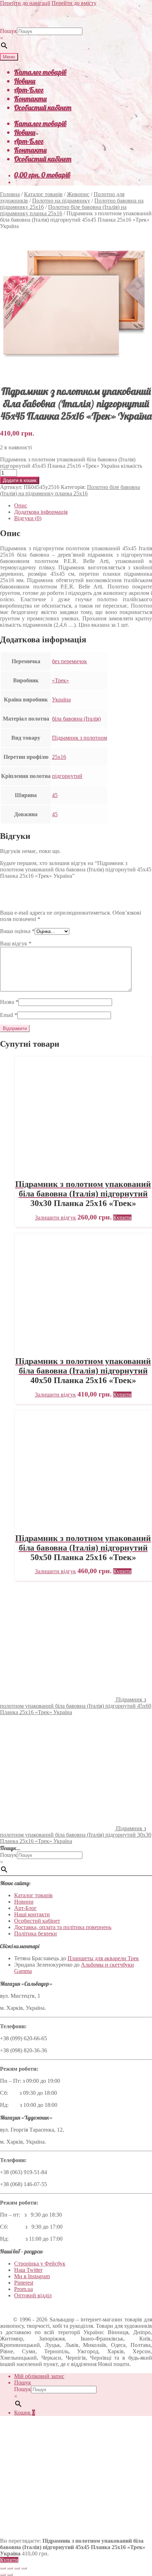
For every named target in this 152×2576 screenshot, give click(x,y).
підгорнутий (67, 776)
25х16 (59, 757)
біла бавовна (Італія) (76, 719)
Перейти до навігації (25, 3)
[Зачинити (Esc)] (24, 2568)
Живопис (78, 194)
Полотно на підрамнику (61, 201)
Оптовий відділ (33, 2295)
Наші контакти (32, 1914)
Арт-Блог (29, 90)
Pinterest (24, 2283)
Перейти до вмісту (74, 3)
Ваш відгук (16, 943)
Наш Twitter (28, 2270)
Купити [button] (122, 1218)
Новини (25, 81)
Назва (9, 1002)
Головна (10, 194)
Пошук (8, 31)
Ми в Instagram (32, 2276)
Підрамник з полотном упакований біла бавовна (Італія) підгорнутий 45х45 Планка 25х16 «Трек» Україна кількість (71, 463)
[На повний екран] (10, 2568)
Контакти (30, 99)
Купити (9, 2560)
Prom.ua (24, 2289)
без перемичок (69, 661)
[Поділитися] (17, 2568)
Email (9, 1015)
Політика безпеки (36, 1934)
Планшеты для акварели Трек (103, 1958)
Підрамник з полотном (80, 738)
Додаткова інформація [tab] (41, 512)
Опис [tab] (21, 505)
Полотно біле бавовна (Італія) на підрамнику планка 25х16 (70, 490)
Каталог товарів (40, 72)
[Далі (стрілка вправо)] (10, 2575)
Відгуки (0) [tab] (28, 518)
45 (55, 795)
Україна (61, 700)
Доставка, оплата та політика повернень (63, 1927)
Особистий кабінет (43, 107)
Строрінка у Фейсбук (40, 2264)
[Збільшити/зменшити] (3, 2568)
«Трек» (60, 680)
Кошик (25, 2413)
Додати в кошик (20, 480)
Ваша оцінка (17, 931)
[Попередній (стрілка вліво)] (3, 2575)
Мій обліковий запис (39, 2376)
